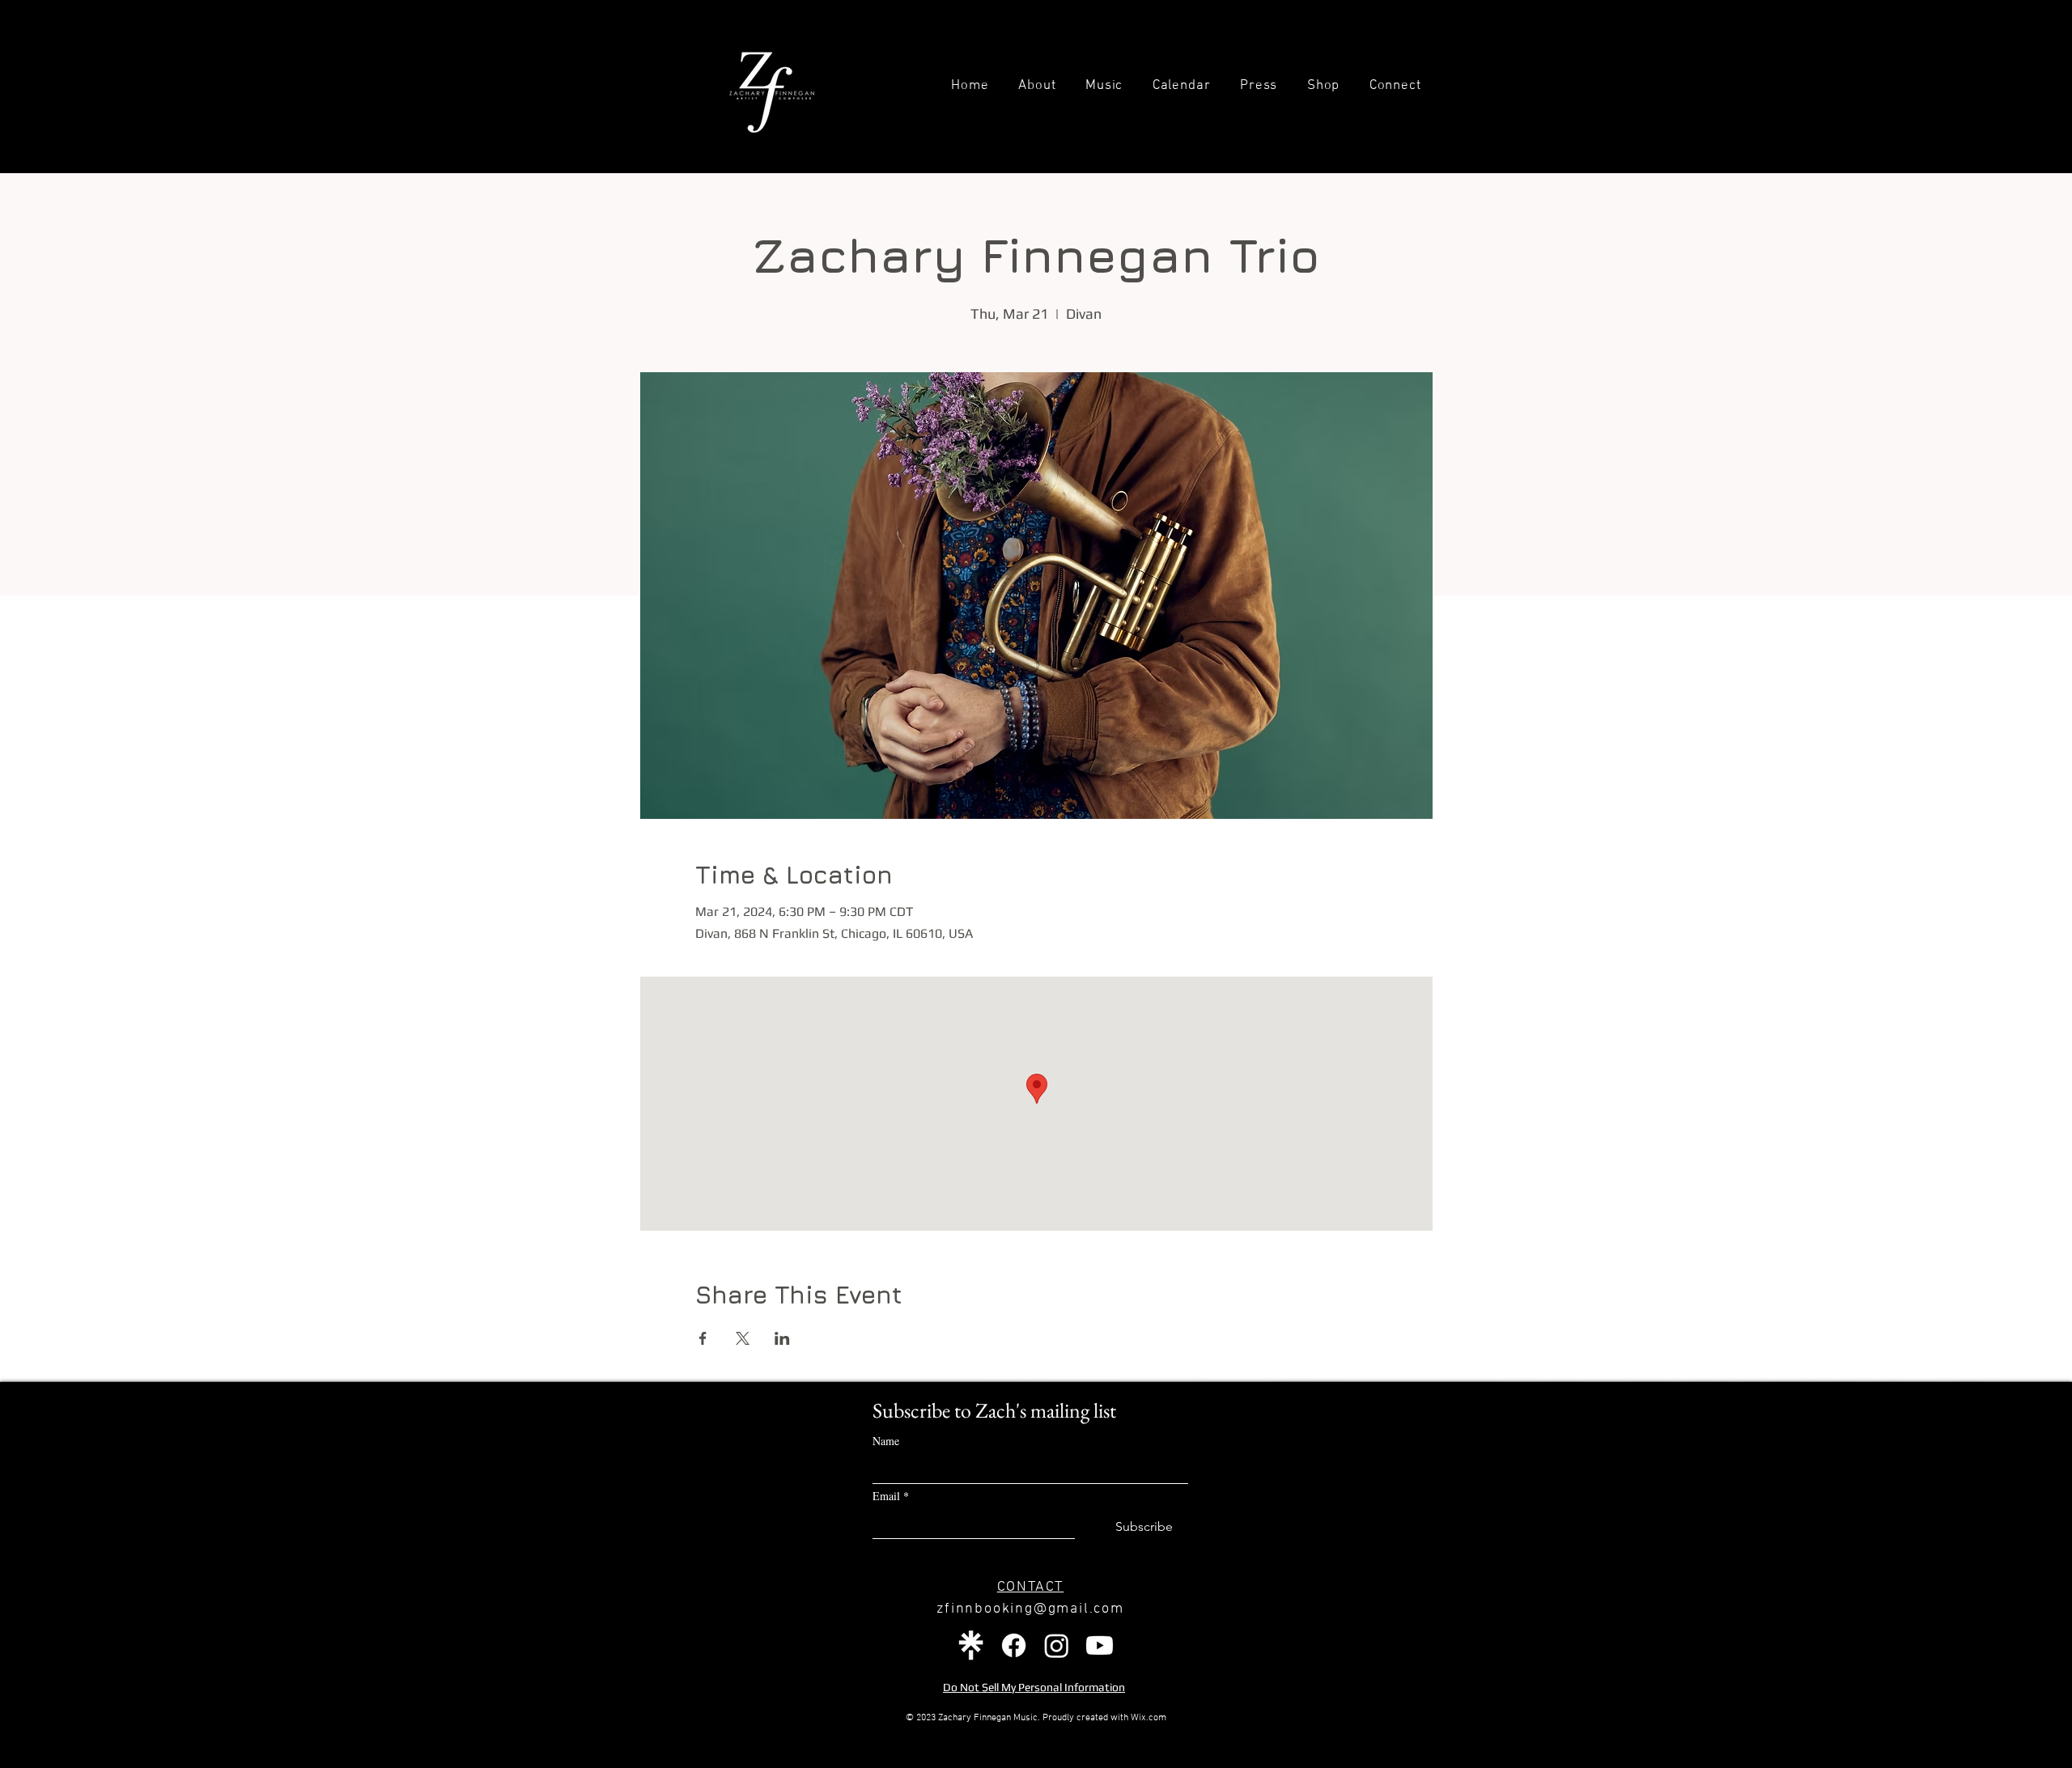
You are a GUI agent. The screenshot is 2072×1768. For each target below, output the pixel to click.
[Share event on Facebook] (703, 1338)
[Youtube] (1100, 1645)
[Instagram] (1057, 1645)
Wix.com (1149, 1718)
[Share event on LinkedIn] (782, 1338)
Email (891, 1496)
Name (886, 1441)
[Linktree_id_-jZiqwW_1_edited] (971, 1645)
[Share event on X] (743, 1338)
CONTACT (1031, 1587)
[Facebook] (1014, 1645)
